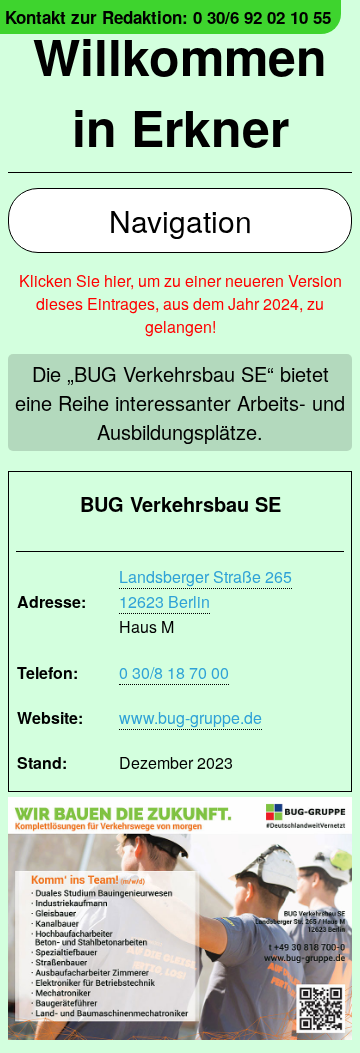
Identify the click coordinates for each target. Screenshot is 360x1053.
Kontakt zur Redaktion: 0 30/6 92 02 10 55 (168, 17)
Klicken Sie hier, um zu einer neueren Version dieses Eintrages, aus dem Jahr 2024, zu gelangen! (180, 303)
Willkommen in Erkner (180, 91)
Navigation (180, 220)
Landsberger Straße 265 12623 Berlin (205, 589)
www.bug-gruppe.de (190, 717)
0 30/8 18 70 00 (174, 672)
